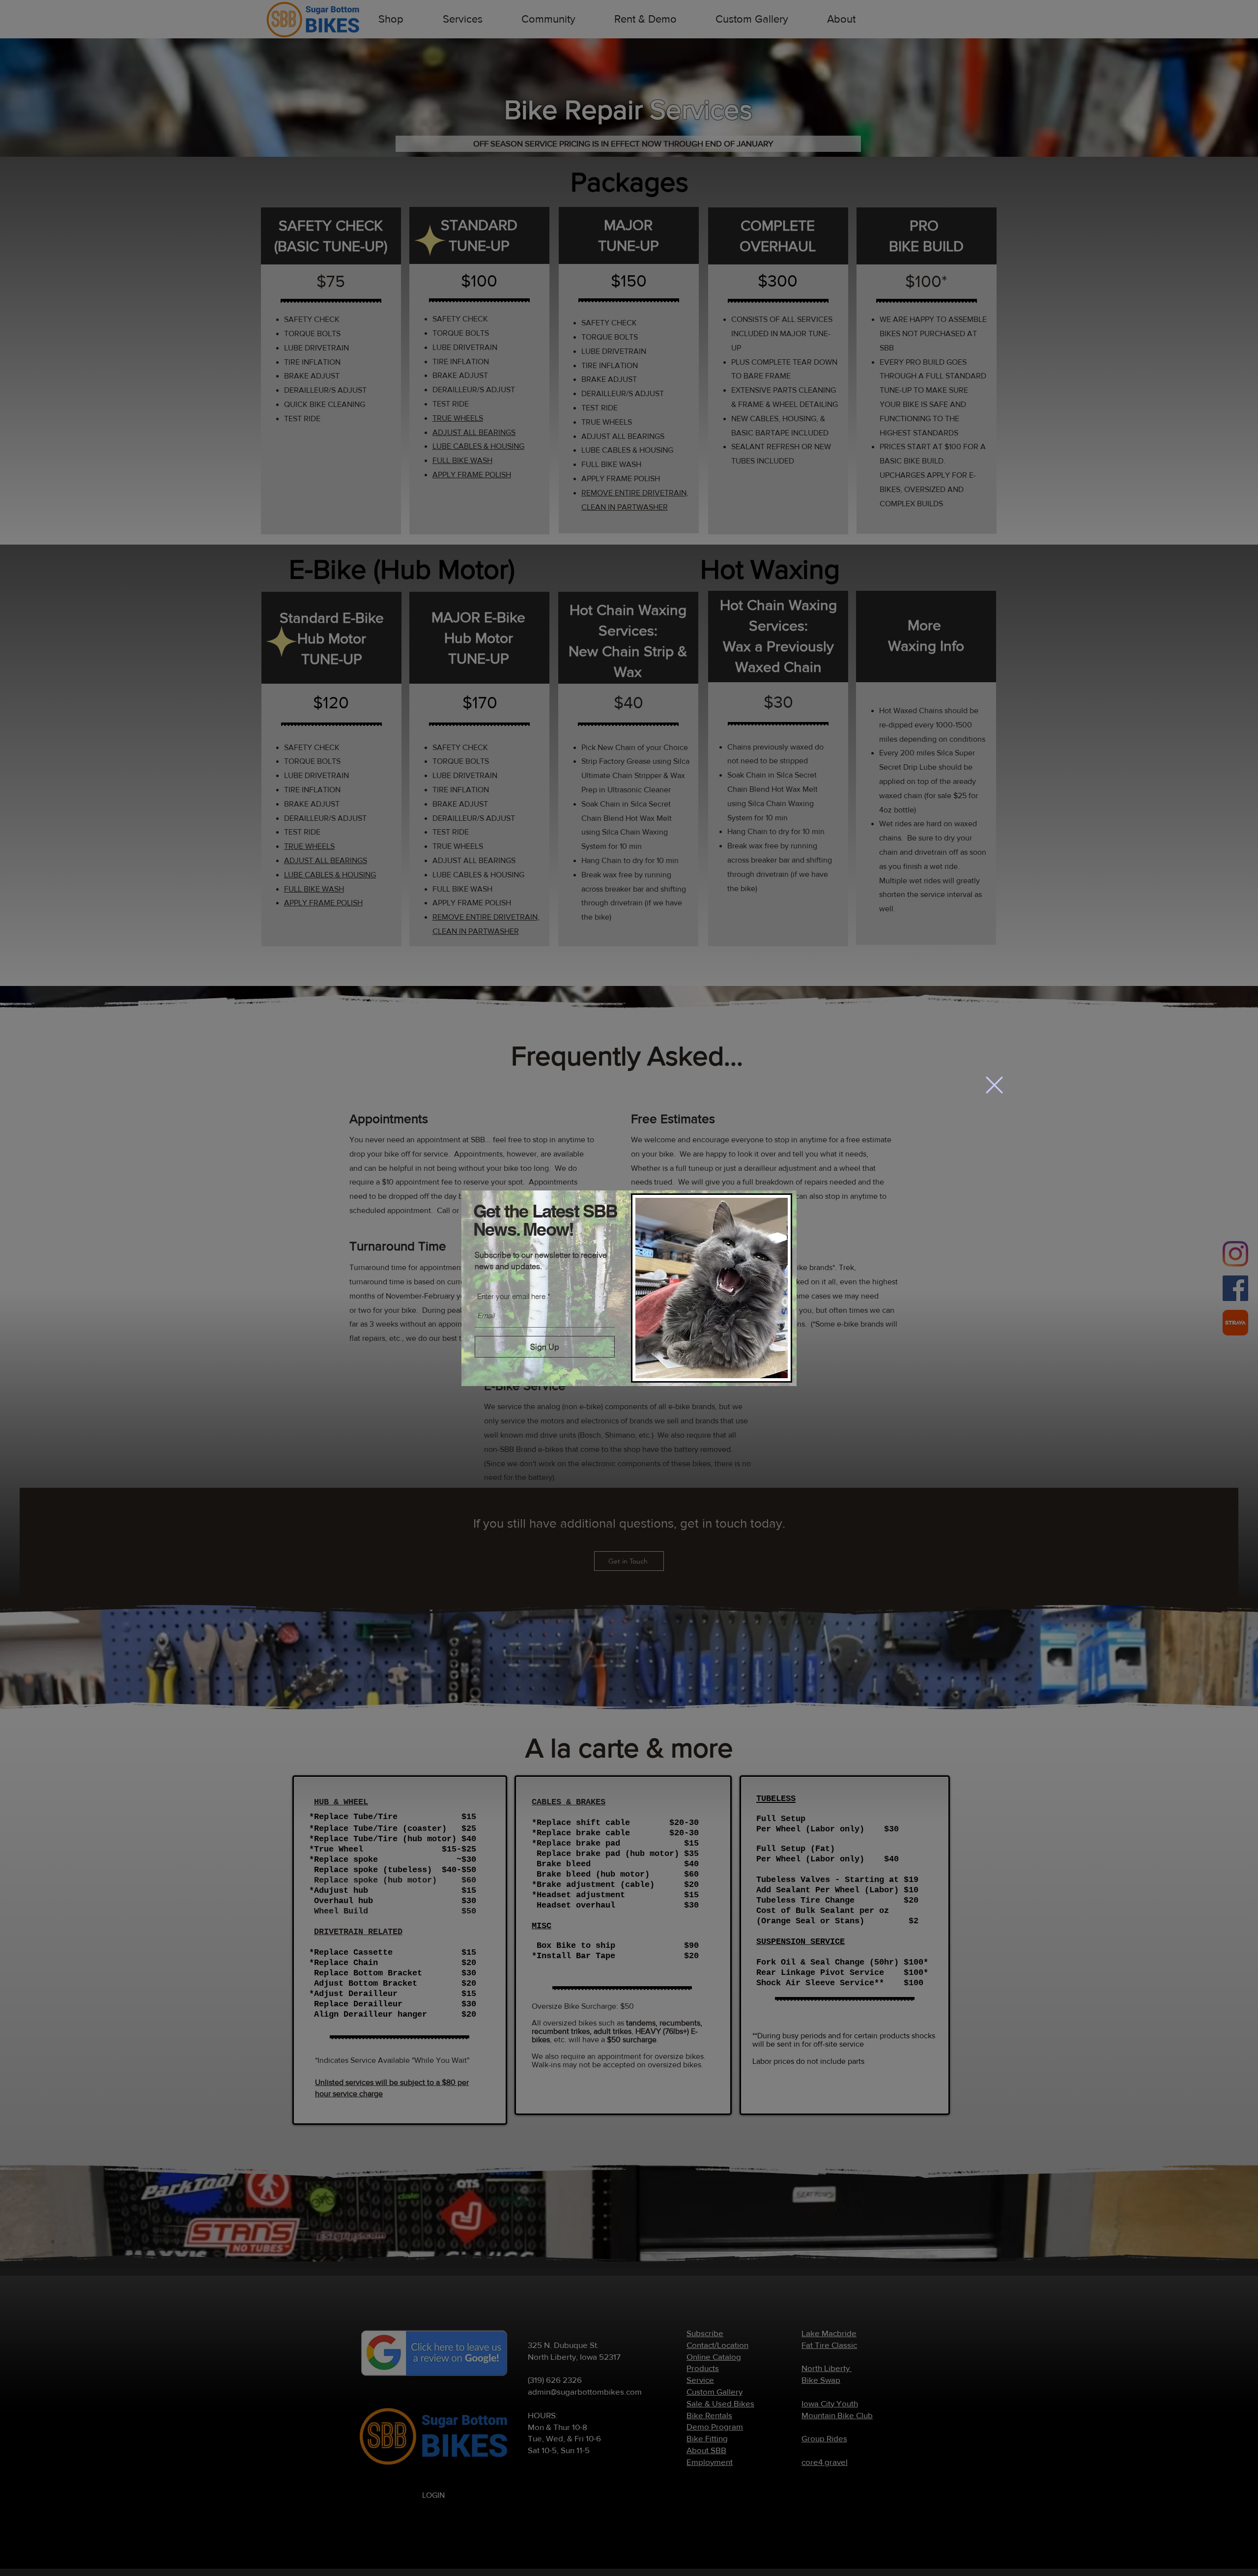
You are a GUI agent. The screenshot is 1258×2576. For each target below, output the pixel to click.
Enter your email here (511, 1296)
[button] (994, 1085)
